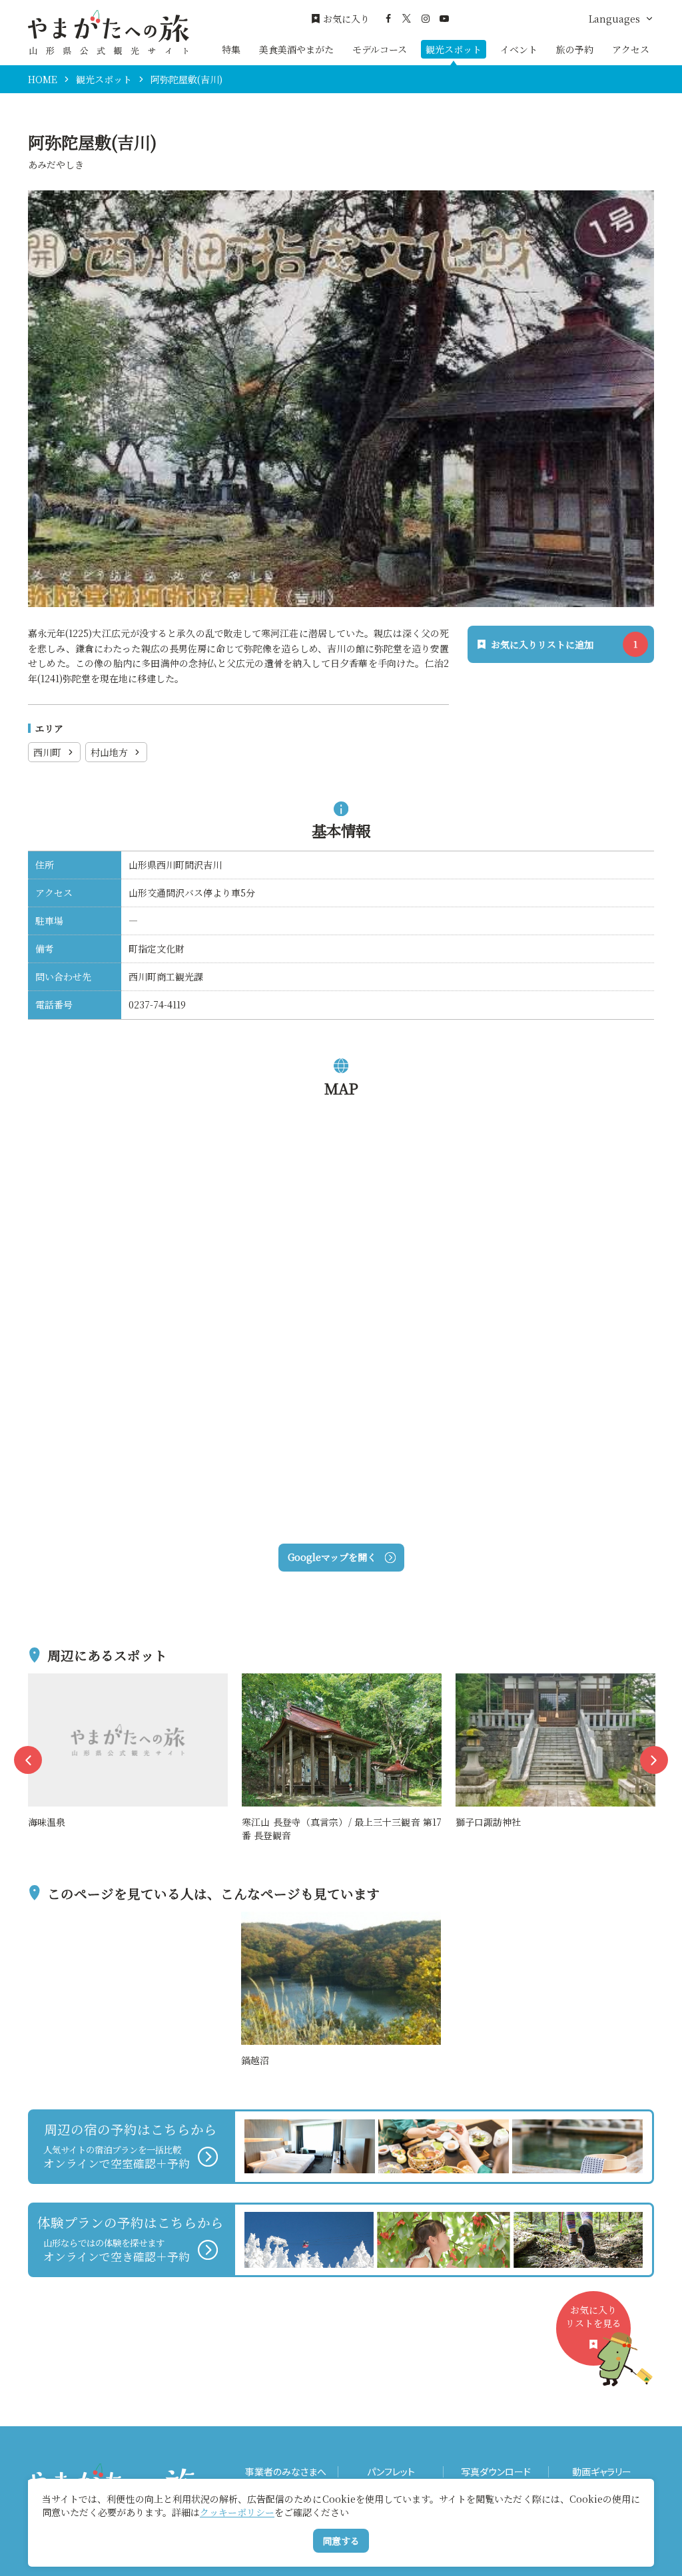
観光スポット (454, 49)
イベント (519, 49)
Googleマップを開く (332, 1557)
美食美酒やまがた (296, 49)
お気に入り (346, 19)
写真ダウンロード (496, 2472)
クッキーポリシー (237, 2512)
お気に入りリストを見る (593, 2316)
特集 (231, 49)
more (41, 1681)
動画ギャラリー (602, 2472)
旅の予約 (575, 49)
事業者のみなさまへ (286, 2472)
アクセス (631, 49)
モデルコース (380, 49)
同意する (341, 2541)
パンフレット (391, 2472)
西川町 (47, 752)
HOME (43, 79)
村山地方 (109, 752)
